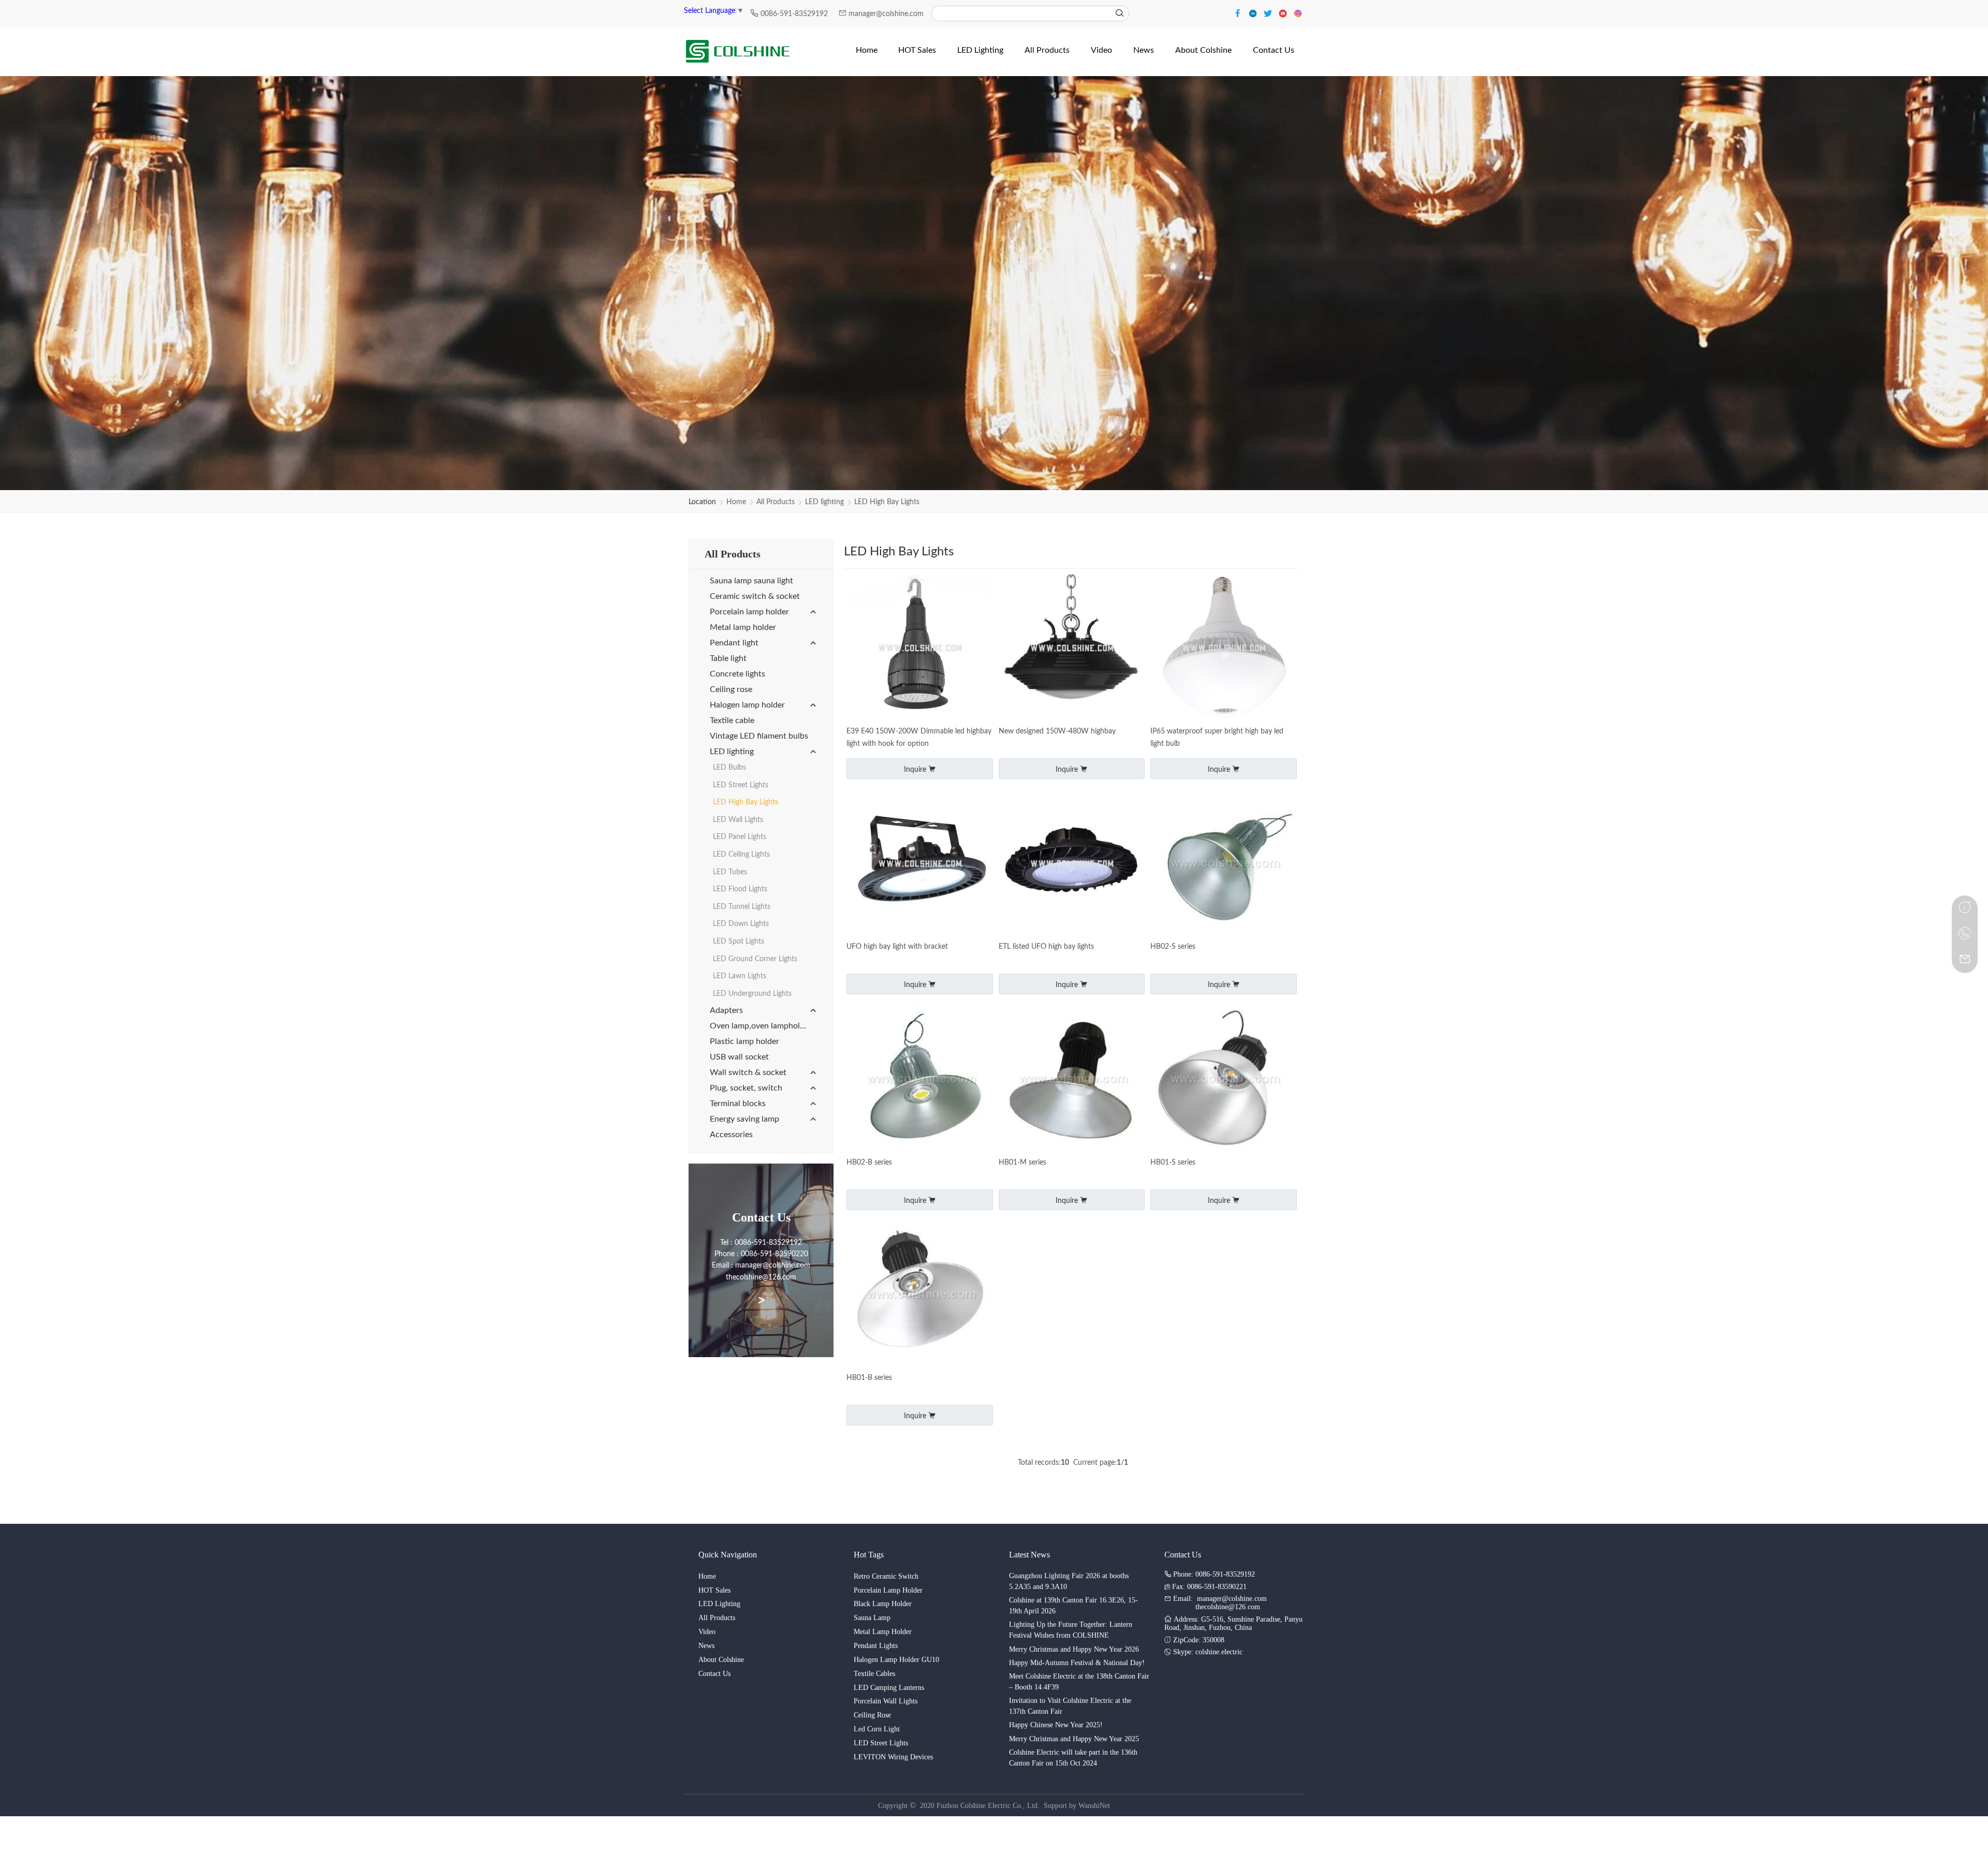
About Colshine (721, 1660)
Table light (728, 658)
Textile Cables (874, 1674)
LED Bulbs (729, 768)
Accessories (731, 1135)
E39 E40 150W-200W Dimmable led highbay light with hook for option (919, 738)
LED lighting (824, 502)
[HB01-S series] (1224, 1080)
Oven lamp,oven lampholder (761, 1026)
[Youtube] (1284, 13)
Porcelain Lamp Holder (888, 1590)
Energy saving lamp (744, 1119)
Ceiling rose (731, 689)
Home (736, 502)
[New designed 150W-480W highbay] (1072, 649)
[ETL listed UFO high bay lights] (1072, 865)
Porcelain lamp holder (749, 612)
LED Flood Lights (740, 889)
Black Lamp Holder (883, 1604)
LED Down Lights (741, 924)
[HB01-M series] (1072, 1080)
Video (707, 1632)
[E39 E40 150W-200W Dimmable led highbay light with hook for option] (920, 649)
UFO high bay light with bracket (897, 947)
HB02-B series (869, 1163)
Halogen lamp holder (747, 705)
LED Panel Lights (740, 837)
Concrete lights (737, 674)
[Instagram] (1298, 13)
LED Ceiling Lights (741, 855)
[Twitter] (1269, 13)
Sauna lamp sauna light (751, 581)
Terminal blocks (738, 1104)
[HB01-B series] (920, 1296)
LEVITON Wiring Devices (893, 1757)
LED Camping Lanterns (889, 1688)
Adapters (726, 1010)
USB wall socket (739, 1057)
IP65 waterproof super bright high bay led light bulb (1217, 738)
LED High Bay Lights (887, 502)
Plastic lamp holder (744, 1041)
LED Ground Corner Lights (755, 959)
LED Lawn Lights (740, 976)
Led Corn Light (877, 1729)
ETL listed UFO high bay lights (1046, 947)
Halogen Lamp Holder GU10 (896, 1660)
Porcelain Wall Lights (886, 1701)
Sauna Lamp (872, 1618)
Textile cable (732, 720)
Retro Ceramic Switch (886, 1576)
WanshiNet (1094, 1806)
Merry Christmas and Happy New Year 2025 (1074, 1739)
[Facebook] (1239, 13)
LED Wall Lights (738, 820)
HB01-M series (1022, 1163)
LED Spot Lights (739, 942)
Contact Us (714, 1674)
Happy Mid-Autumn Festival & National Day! (1077, 1663)
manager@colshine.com (886, 14)
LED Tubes (730, 872)
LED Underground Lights (752, 994)
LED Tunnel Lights (742, 907)
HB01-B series (869, 1378)
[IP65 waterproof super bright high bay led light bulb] (1224, 649)
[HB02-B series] (920, 1080)
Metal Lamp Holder (883, 1632)
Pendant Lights (876, 1646)
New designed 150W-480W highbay (1057, 731)
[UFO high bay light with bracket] (920, 865)
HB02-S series (1173, 947)
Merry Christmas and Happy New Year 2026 (1074, 1649)
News (706, 1646)
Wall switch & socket (748, 1072)
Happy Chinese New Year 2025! (1056, 1725)
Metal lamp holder (743, 627)
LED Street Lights (741, 785)
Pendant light (734, 643)
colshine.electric (1219, 1652)
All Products (776, 502)
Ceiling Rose (872, 1715)
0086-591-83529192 (795, 14)
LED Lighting (719, 1604)
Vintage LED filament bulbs (759, 736)
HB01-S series (1173, 1163)
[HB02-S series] (1224, 865)
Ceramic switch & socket (755, 596)
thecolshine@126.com (1228, 1607)
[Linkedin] (1254, 13)
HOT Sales (714, 1590)
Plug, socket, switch (746, 1088)
